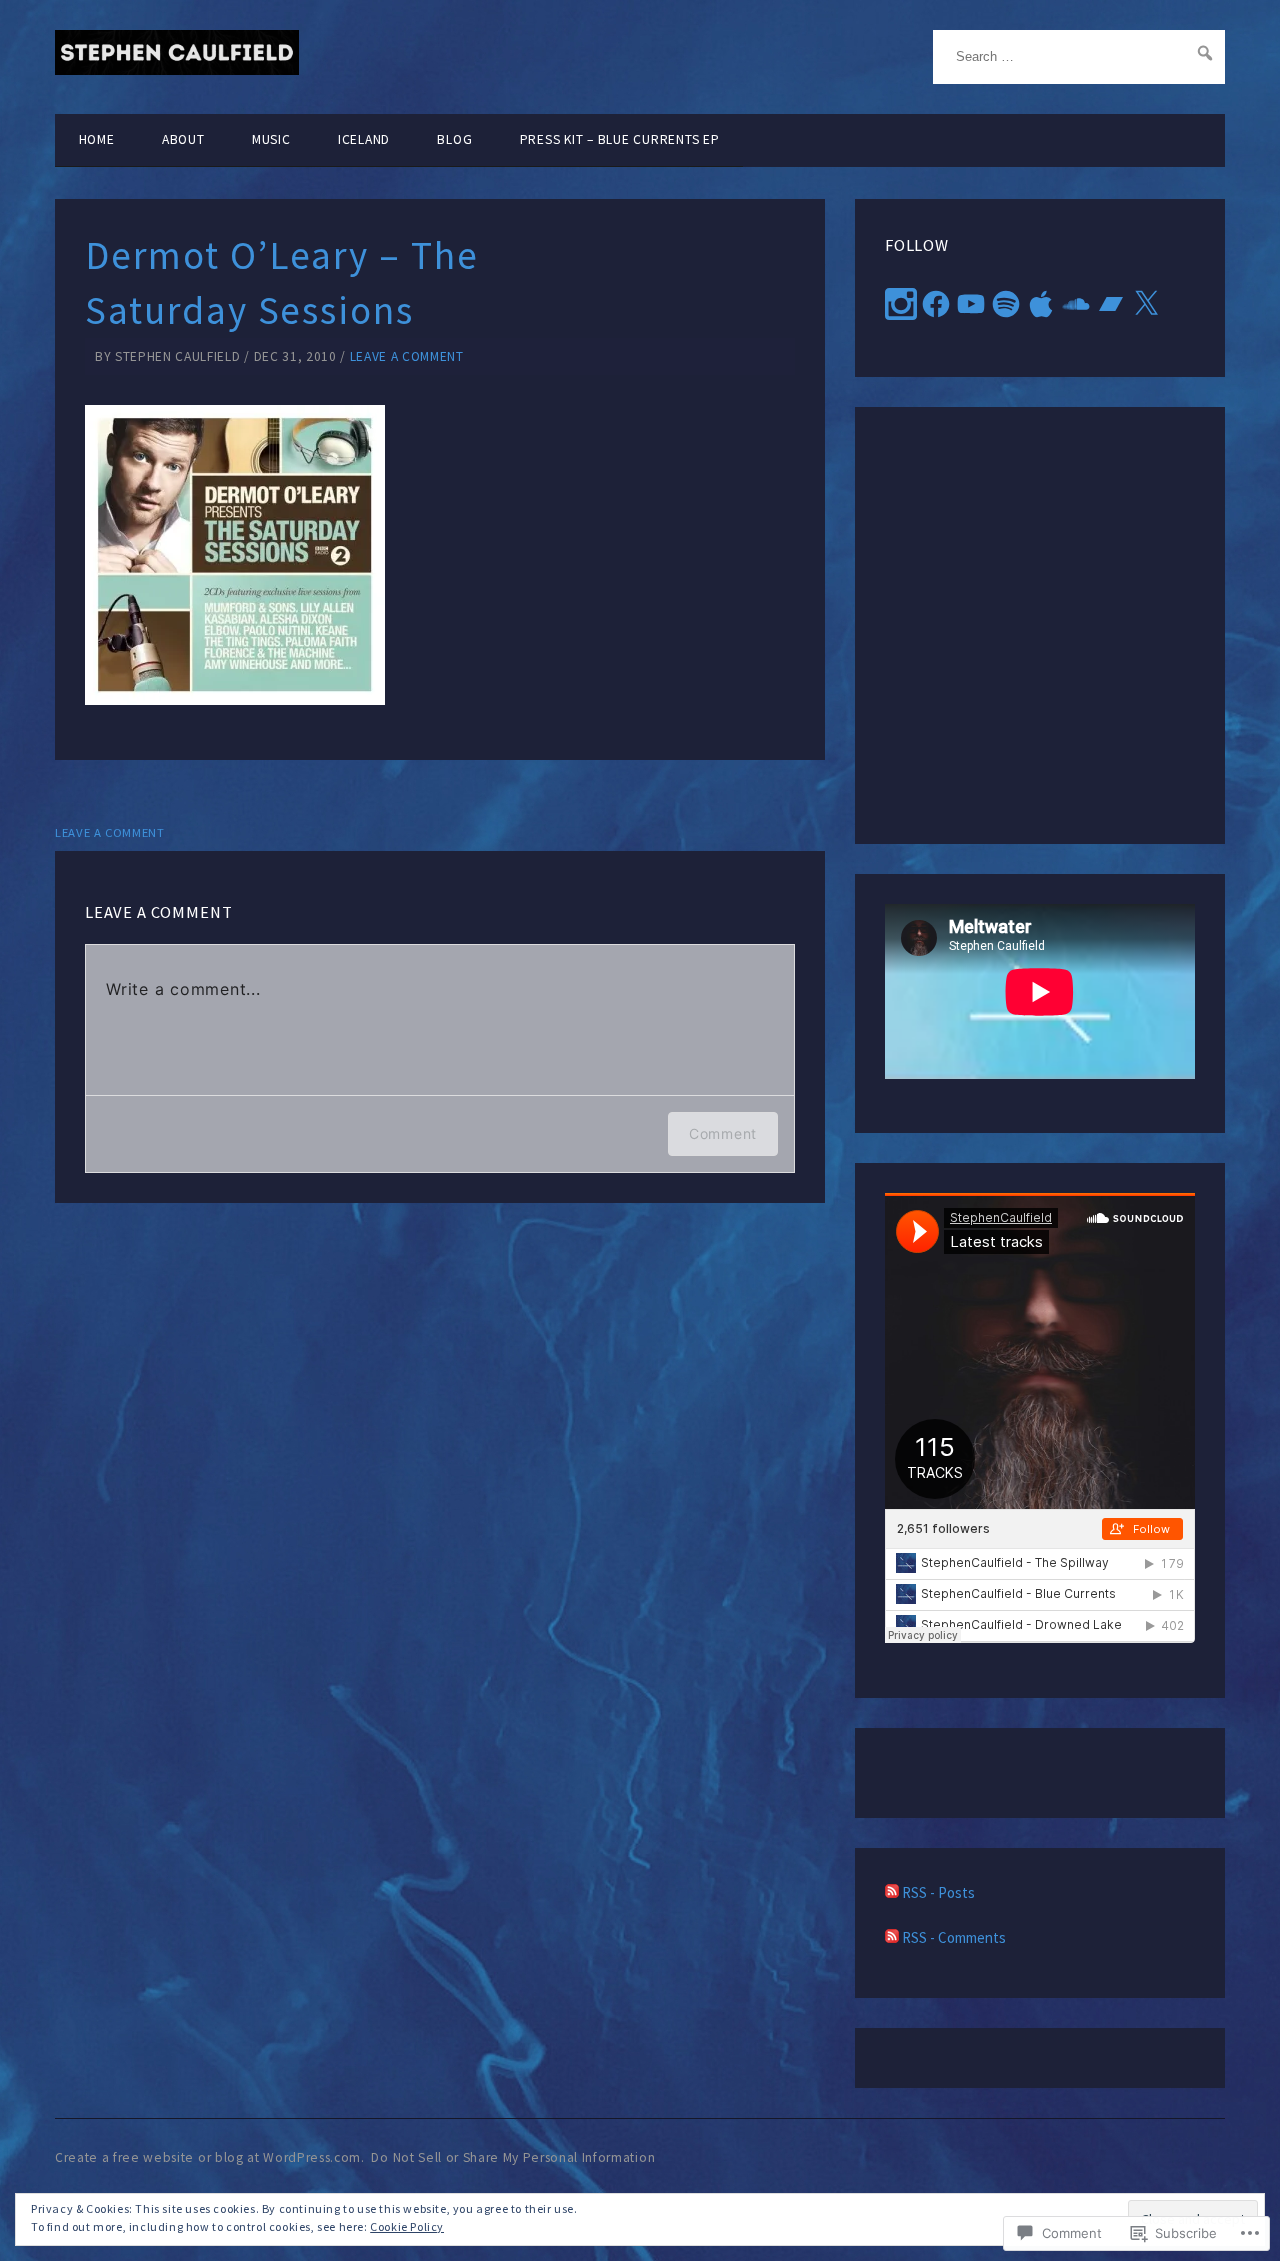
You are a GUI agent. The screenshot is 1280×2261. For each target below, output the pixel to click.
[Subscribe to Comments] (892, 1937)
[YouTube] (971, 304)
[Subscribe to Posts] (892, 1892)
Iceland (364, 139)
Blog (454, 139)
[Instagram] (901, 304)
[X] (1146, 304)
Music (271, 139)
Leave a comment (407, 356)
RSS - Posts (938, 1892)
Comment (723, 1133)
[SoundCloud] (1076, 304)
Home (97, 139)
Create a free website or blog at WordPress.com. (210, 2157)
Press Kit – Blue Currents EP (620, 139)
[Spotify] (1006, 304)
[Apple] (1041, 304)
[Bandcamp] (1111, 304)
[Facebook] (936, 304)
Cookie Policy (407, 2226)
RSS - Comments (954, 1937)
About (183, 139)
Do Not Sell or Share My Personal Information (513, 2157)
